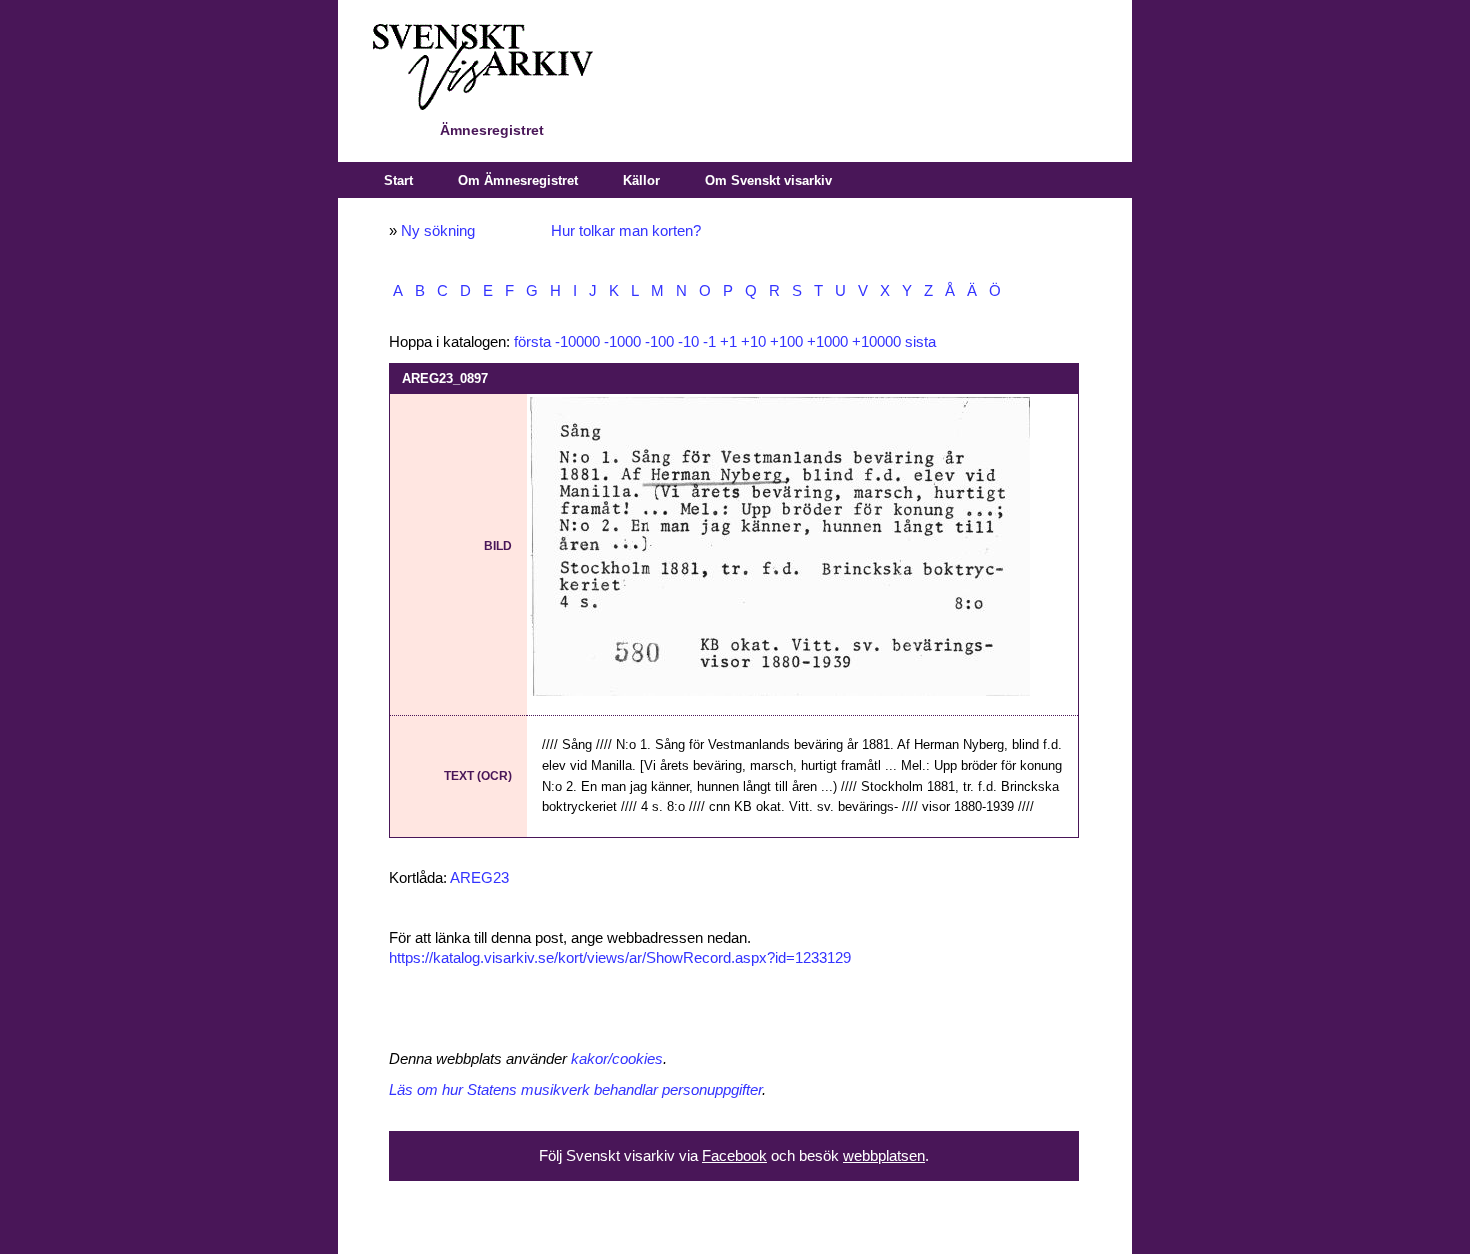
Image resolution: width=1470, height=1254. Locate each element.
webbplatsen (884, 1156)
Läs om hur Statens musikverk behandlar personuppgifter (575, 1090)
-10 (688, 342)
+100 (786, 342)
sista (920, 342)
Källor (641, 180)
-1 (709, 342)
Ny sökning (438, 231)
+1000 (827, 342)
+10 (753, 342)
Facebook (734, 1156)
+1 (728, 342)
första (532, 342)
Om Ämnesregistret (518, 180)
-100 (659, 342)
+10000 (876, 342)
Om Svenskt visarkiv (768, 180)
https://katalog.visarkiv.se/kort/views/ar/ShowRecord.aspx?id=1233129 (620, 958)
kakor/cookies (617, 1059)
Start (398, 180)
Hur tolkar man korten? (626, 231)
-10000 (577, 342)
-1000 (622, 342)
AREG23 (479, 878)
